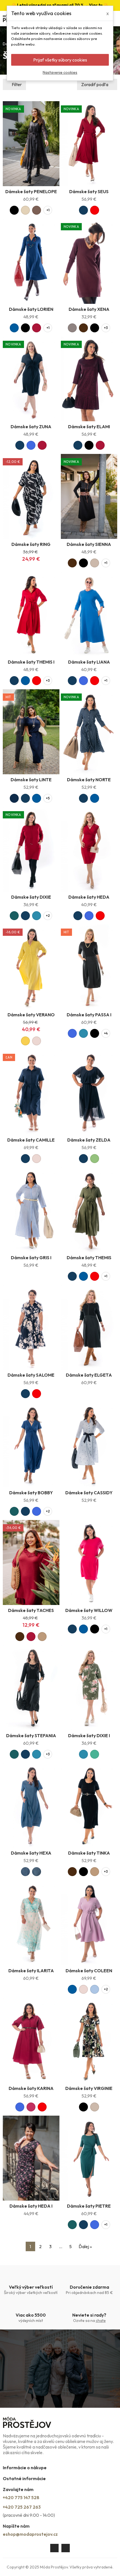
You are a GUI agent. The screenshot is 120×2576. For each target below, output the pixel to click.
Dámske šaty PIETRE (89, 2206)
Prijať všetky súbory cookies (60, 60)
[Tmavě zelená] (14, 916)
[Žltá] (25, 1041)
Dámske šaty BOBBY (31, 1493)
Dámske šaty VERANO (31, 1015)
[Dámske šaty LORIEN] (31, 261)
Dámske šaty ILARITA (31, 1971)
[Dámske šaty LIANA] (89, 614)
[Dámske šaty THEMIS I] (31, 614)
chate (101, 2321)
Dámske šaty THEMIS (89, 1258)
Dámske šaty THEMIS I (31, 662)
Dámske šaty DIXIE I (89, 1736)
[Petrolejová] (37, 916)
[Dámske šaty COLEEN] (89, 1923)
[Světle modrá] (95, 1989)
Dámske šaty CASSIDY (89, 1493)
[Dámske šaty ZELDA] (89, 1092)
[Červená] (95, 210)
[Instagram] (66, 2548)
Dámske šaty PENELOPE (31, 191)
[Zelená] (95, 1754)
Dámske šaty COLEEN (89, 1971)
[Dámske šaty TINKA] (89, 1805)
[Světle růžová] (37, 1041)
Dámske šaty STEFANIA (31, 1736)
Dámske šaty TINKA (89, 1853)
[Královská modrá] (31, 445)
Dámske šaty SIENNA (89, 544)
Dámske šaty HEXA (31, 1853)
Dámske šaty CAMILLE (31, 1140)
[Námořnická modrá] (14, 798)
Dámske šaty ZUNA (31, 427)
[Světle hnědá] (42, 1637)
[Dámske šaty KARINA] (31, 2040)
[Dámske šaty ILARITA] (31, 1923)
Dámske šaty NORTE (89, 780)
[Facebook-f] (54, 2548)
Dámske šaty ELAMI (89, 427)
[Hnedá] (37, 210)
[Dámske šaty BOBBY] (31, 1445)
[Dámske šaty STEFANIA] (31, 1688)
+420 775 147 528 (21, 2497)
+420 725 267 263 (22, 2507)
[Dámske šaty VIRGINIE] (89, 2040)
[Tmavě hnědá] (83, 328)
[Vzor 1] (25, 1872)
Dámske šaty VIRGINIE (89, 2088)
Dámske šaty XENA (89, 309)
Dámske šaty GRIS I (31, 1258)
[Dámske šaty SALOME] (31, 1327)
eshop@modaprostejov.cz (30, 2534)
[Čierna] (14, 210)
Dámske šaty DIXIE (31, 897)
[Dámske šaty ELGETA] (89, 1327)
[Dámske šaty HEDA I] (31, 2158)
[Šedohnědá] (72, 328)
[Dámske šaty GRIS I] (31, 1210)
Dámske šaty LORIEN (31, 309)
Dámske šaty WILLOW (89, 1610)
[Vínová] (37, 328)
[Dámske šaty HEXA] (31, 1805)
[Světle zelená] (95, 1159)
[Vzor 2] (37, 1872)
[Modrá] (14, 328)
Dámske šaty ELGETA (89, 1375)
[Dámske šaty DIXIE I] (89, 1688)
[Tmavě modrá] (83, 210)
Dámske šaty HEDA (89, 897)
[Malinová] (31, 2107)
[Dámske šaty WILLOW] (89, 1562)
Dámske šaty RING (31, 544)
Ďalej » (85, 2246)
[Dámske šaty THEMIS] (89, 1210)
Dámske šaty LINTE (31, 780)
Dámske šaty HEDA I (31, 2206)
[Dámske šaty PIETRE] (89, 2158)
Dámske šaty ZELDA (89, 1140)
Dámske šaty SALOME (31, 1375)
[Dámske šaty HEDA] (89, 849)
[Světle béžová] (25, 210)
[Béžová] (95, 563)
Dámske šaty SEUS (89, 191)
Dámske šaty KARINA (31, 2088)
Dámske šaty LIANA (89, 662)
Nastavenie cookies (60, 72)
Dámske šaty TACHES (31, 1610)
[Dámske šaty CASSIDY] (89, 1445)
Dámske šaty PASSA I (89, 1015)
